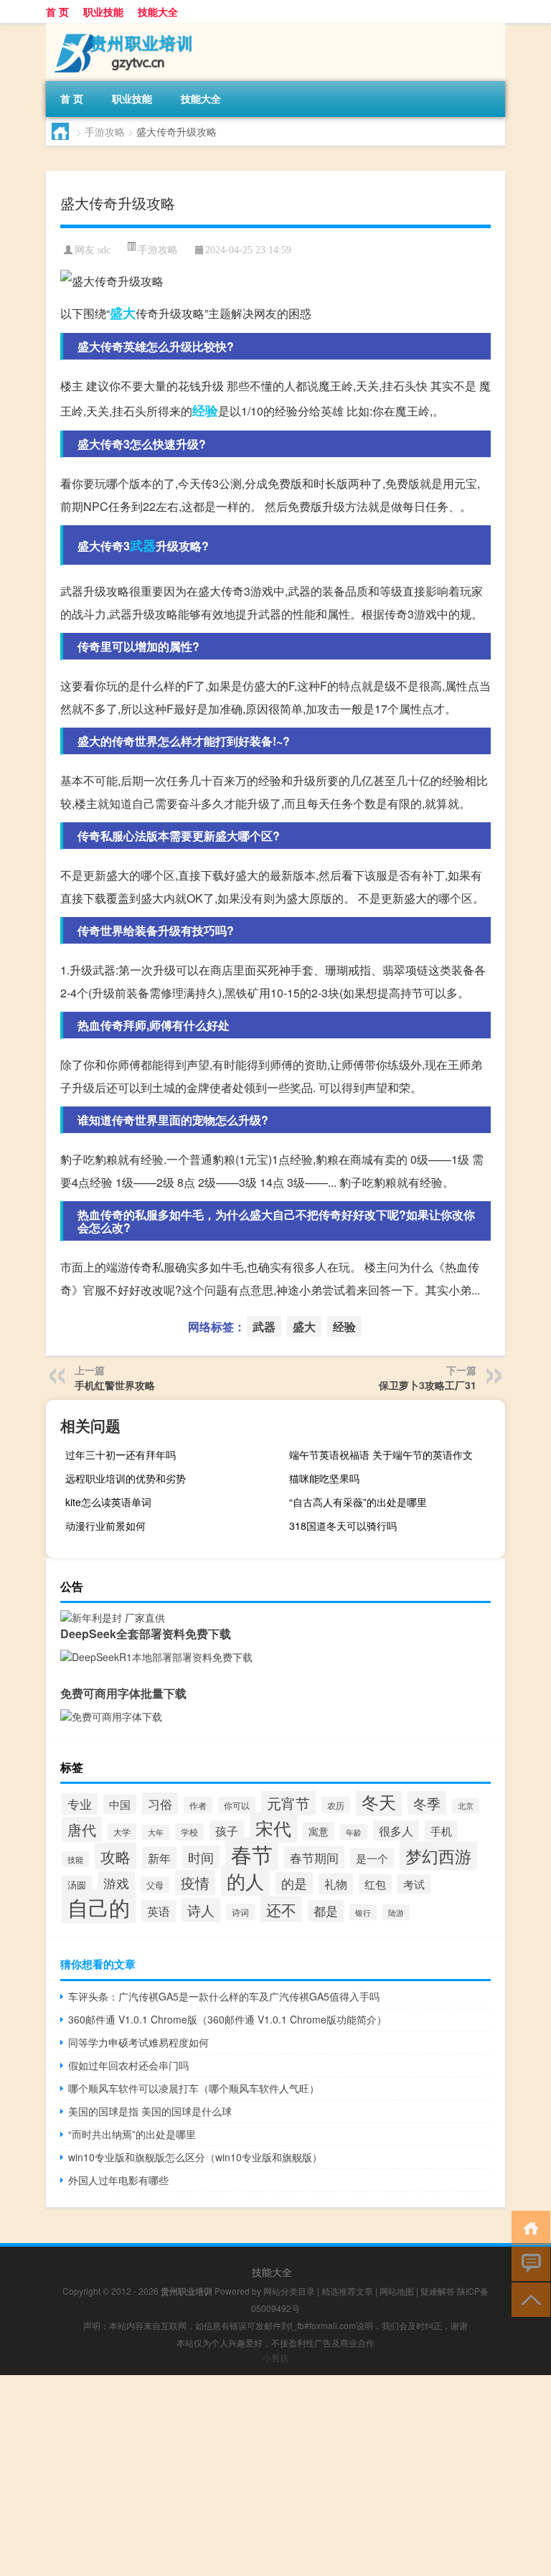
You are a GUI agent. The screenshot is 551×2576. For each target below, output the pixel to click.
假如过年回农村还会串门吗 (128, 2065)
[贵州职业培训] (121, 28)
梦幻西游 (438, 1856)
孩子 (227, 1830)
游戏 (116, 1883)
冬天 (379, 1801)
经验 (205, 410)
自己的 (99, 1907)
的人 (245, 1881)
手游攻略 (105, 131)
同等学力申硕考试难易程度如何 (138, 2042)
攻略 (116, 1856)
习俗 (160, 1804)
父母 (155, 1885)
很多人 (396, 1830)
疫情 (195, 1882)
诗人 (201, 1910)
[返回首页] (528, 2227)
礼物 (336, 1884)
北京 (466, 1806)
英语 (159, 1911)
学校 (189, 1832)
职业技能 (103, 11)
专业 (80, 1804)
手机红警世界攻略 (115, 1385)
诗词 (240, 1912)
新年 (159, 1858)
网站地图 (397, 2291)
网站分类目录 (289, 2291)
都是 (326, 1911)
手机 (441, 1830)
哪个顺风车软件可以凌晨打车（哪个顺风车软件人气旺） (194, 2088)
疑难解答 (438, 2291)
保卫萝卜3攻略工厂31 (428, 1385)
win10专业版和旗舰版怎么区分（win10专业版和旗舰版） (195, 2157)
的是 (294, 1883)
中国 (120, 1804)
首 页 (57, 11)
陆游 (396, 1912)
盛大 (123, 313)
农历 (336, 1805)
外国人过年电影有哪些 (118, 2180)
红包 (375, 1884)
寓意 (319, 1831)
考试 (414, 1884)
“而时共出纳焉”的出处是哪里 (132, 2134)
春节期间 (314, 1857)
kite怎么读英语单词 (108, 1502)
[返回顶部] (528, 2299)
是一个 (372, 1858)
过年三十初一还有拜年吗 (121, 1454)
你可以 (237, 1805)
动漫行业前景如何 (105, 1526)
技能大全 (158, 11)
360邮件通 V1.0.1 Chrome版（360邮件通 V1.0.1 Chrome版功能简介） (227, 2019)
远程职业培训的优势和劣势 (126, 1478)
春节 (252, 1854)
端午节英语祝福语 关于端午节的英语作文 (381, 1454)
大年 (156, 1832)
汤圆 (77, 1885)
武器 (143, 545)
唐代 (82, 1829)
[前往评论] (528, 2263)
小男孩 (275, 2358)
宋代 (273, 1828)
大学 (122, 1832)
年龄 (354, 1832)
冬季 (427, 1803)
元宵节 (288, 1803)
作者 (198, 1805)
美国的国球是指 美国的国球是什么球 (150, 2111)
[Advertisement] (275, 2476)
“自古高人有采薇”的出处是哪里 (358, 1502)
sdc (104, 250)
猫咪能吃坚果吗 (324, 1478)
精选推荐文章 (347, 2291)
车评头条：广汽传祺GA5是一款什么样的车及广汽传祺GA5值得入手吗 (224, 1996)
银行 (363, 1912)
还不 (281, 1909)
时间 (201, 1857)
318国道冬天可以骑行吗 (343, 1526)
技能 (75, 1859)
